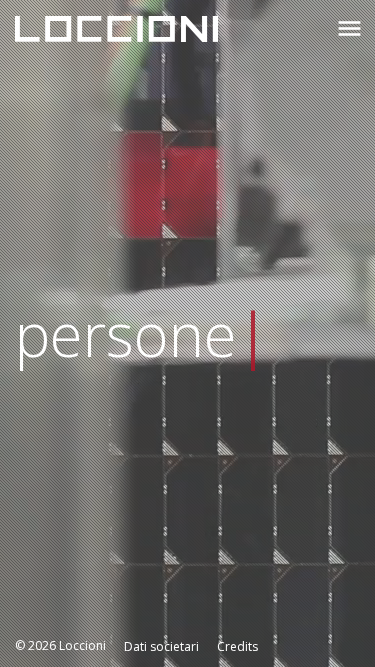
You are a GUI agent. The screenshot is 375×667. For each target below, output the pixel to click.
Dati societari (161, 647)
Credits (237, 647)
